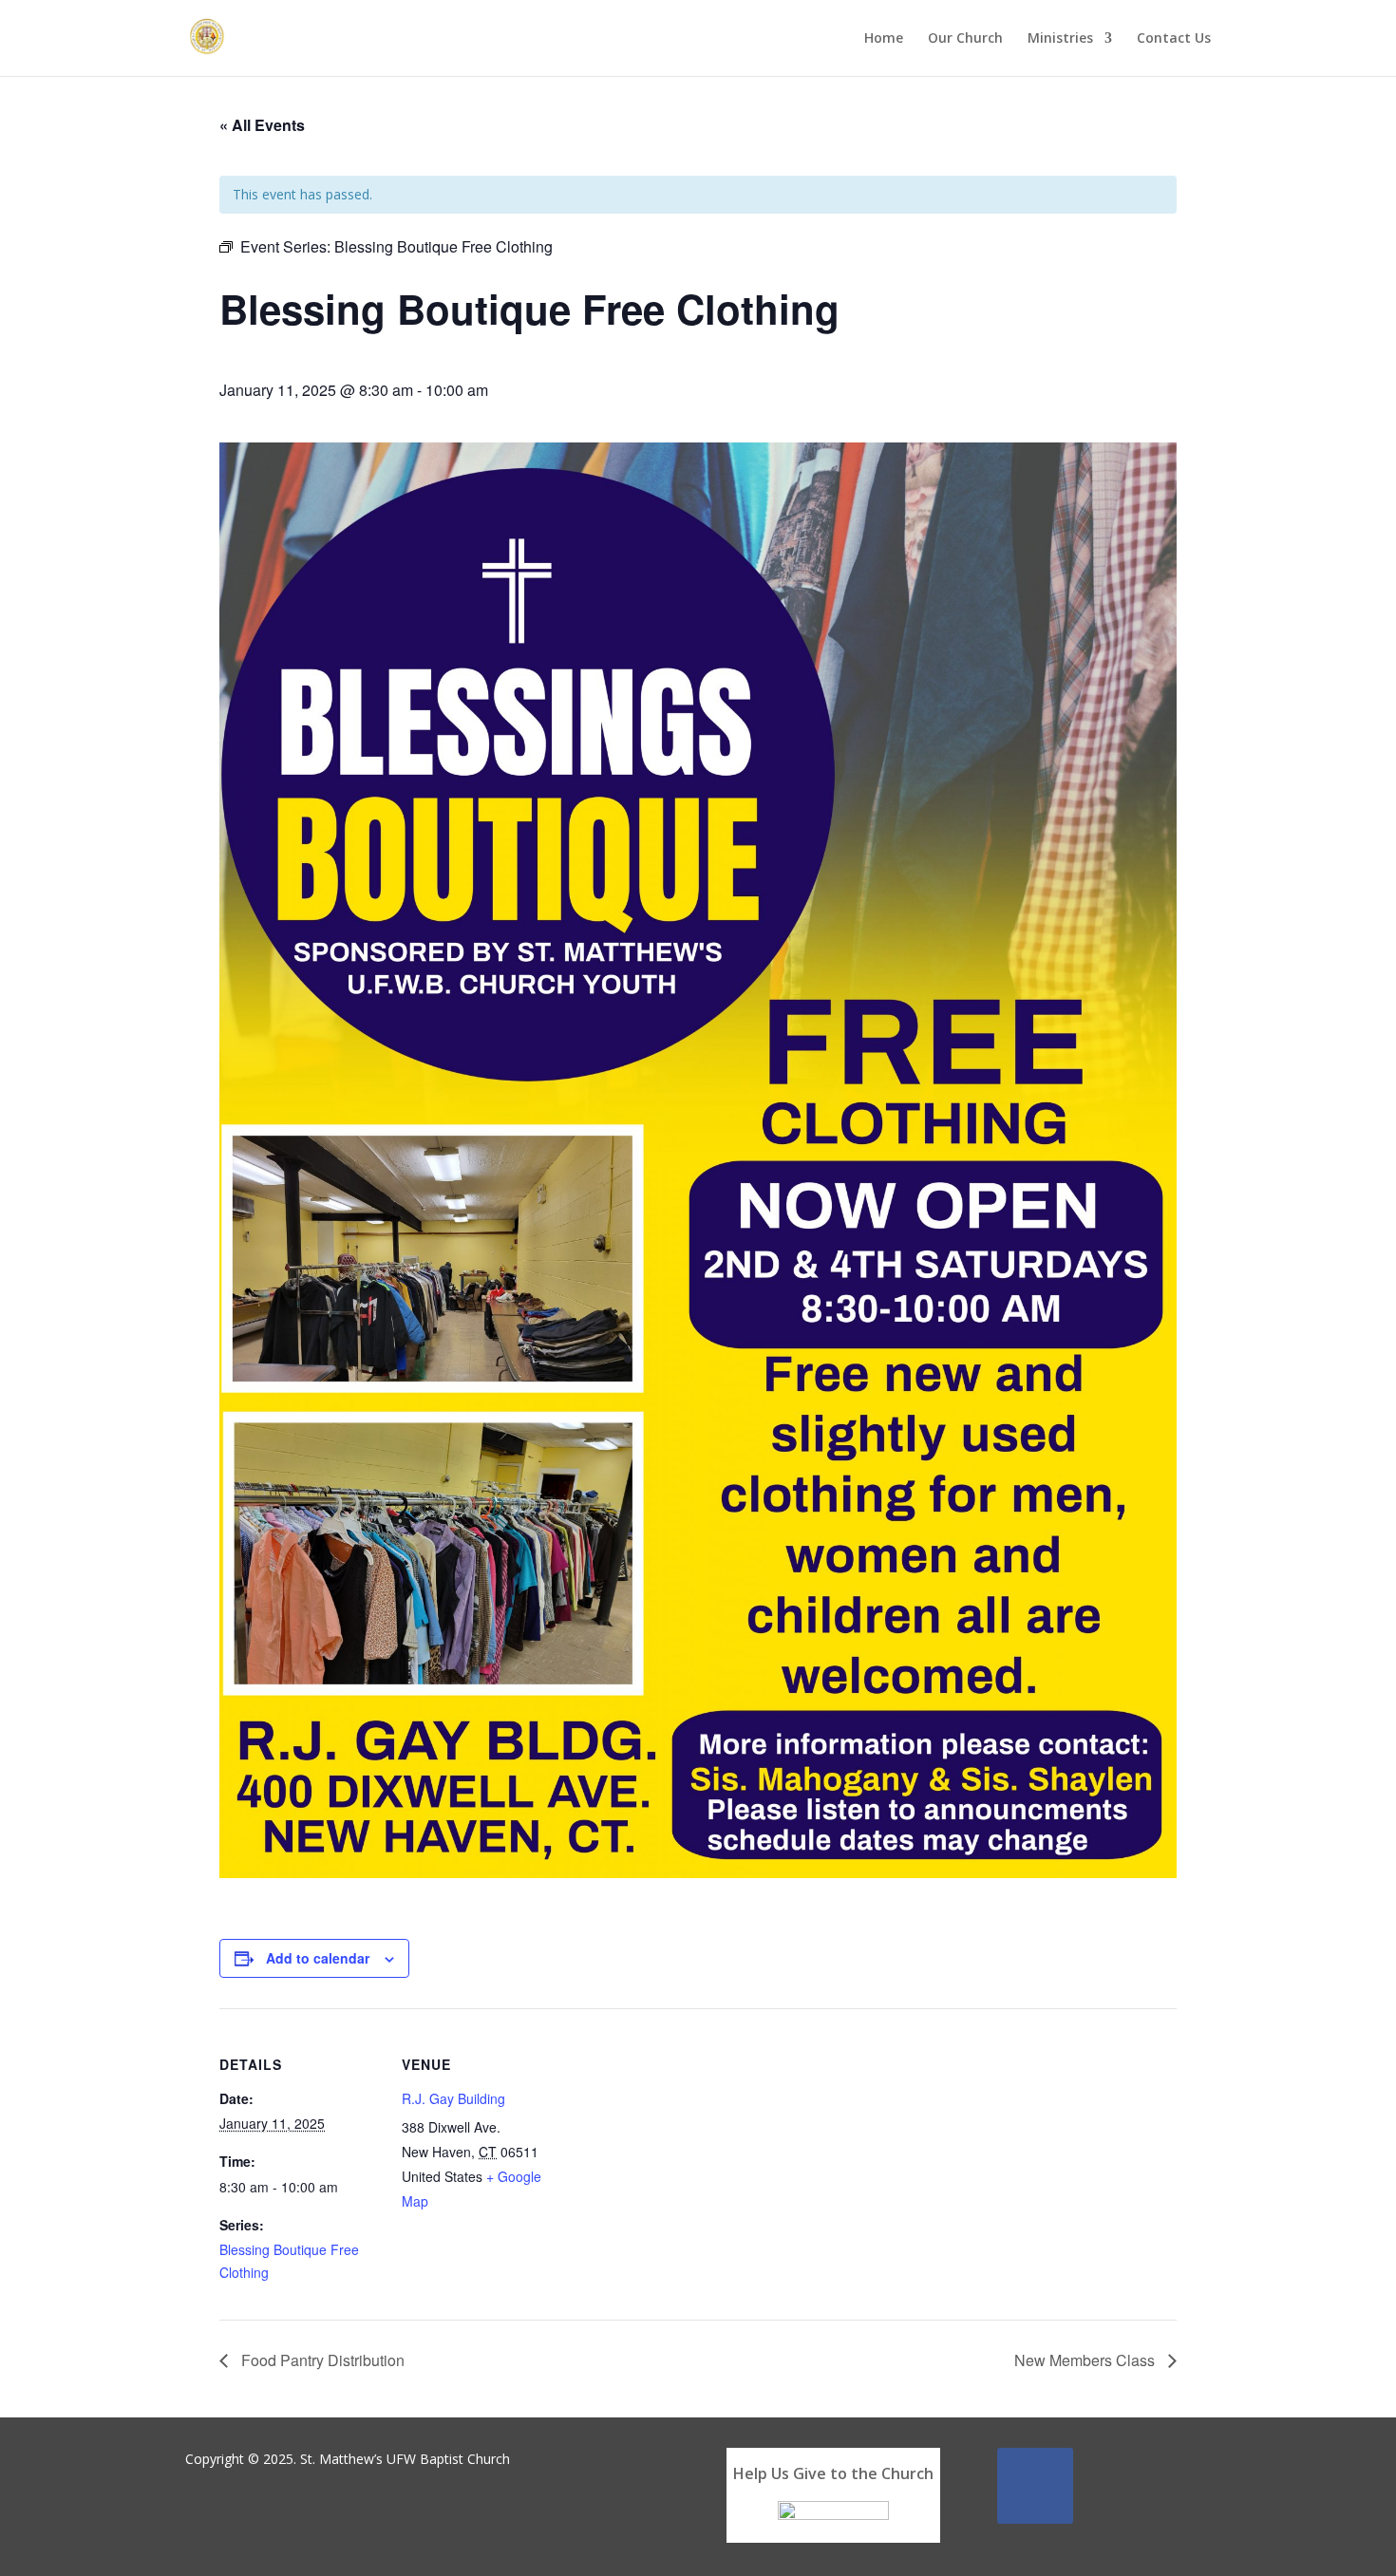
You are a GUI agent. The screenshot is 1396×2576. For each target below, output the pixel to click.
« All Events (262, 125)
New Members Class (1086, 2360)
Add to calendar (318, 1958)
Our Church (965, 39)
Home (884, 39)
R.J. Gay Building (453, 2098)
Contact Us (1174, 39)
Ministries (1060, 39)
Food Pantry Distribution (321, 2360)
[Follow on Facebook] (1035, 2486)
